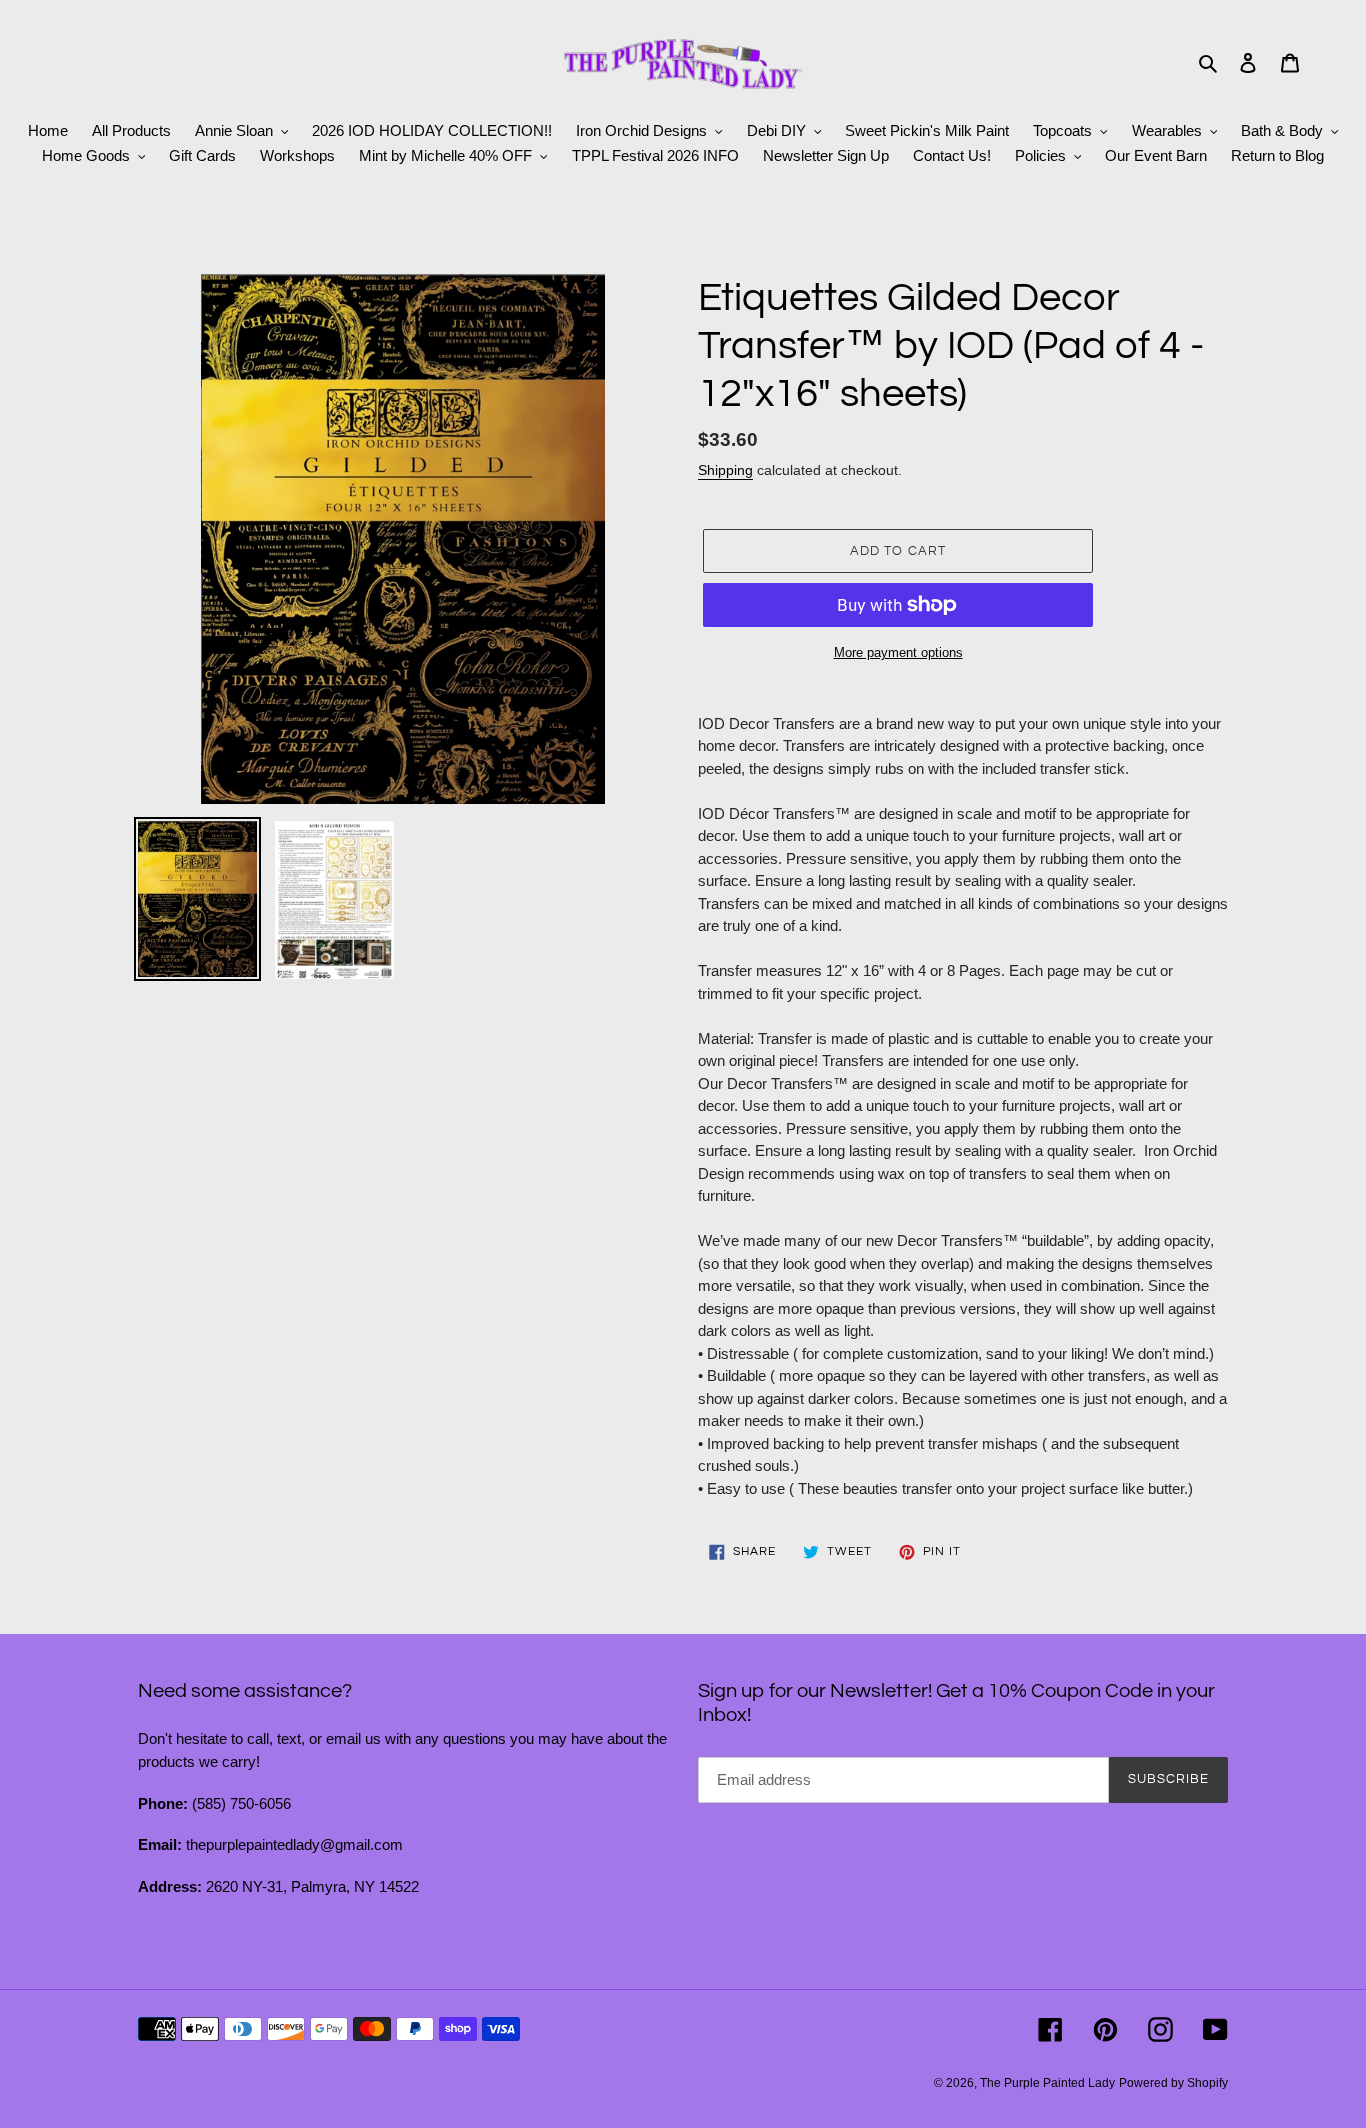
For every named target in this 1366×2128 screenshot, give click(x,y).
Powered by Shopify (1173, 2083)
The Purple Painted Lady (1047, 2083)
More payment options (898, 652)
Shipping (725, 470)
